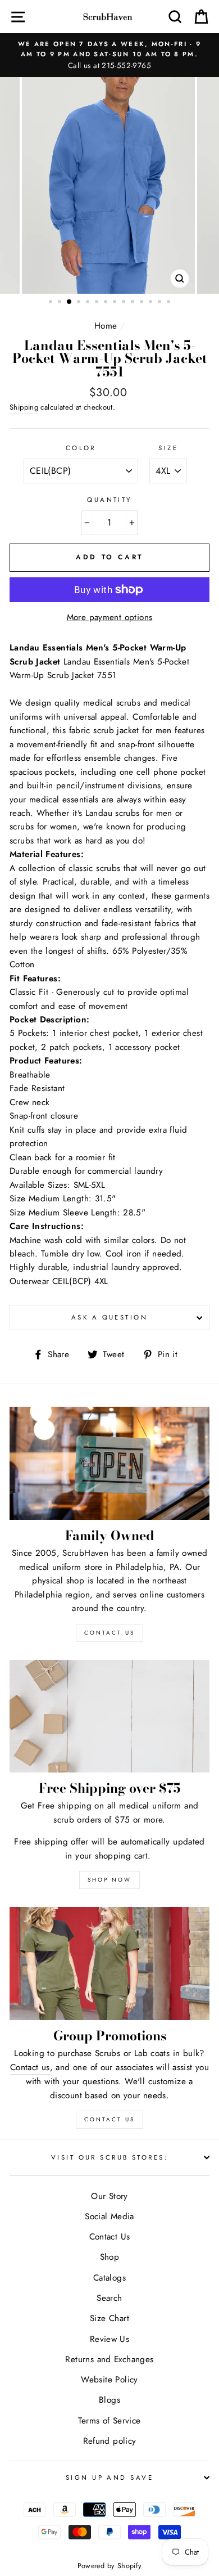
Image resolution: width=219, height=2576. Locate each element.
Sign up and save (109, 2478)
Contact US (109, 1633)
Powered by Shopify (110, 2566)
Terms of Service (109, 2421)
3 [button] (70, 302)
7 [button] (107, 303)
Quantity (109, 500)
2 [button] (61, 303)
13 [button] (161, 303)
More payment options (110, 617)
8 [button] (116, 303)
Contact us (30, 2067)
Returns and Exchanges (109, 2359)
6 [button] (98, 303)
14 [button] (170, 303)
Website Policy (109, 2380)
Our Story (109, 2196)
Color (81, 448)
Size (168, 448)
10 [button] (134, 303)
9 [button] (125, 303)
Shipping (24, 407)
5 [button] (89, 303)
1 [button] (52, 303)
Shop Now (109, 1880)
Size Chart (109, 2318)
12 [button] (152, 303)
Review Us (109, 2339)
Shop (110, 2257)
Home (106, 326)
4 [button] (80, 303)
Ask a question (109, 1317)
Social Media (109, 2216)
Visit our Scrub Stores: (109, 2157)
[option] (109, 55)
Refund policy (110, 2441)
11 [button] (143, 303)
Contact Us (109, 2119)
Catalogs (109, 2278)
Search (109, 2298)
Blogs (109, 2400)
